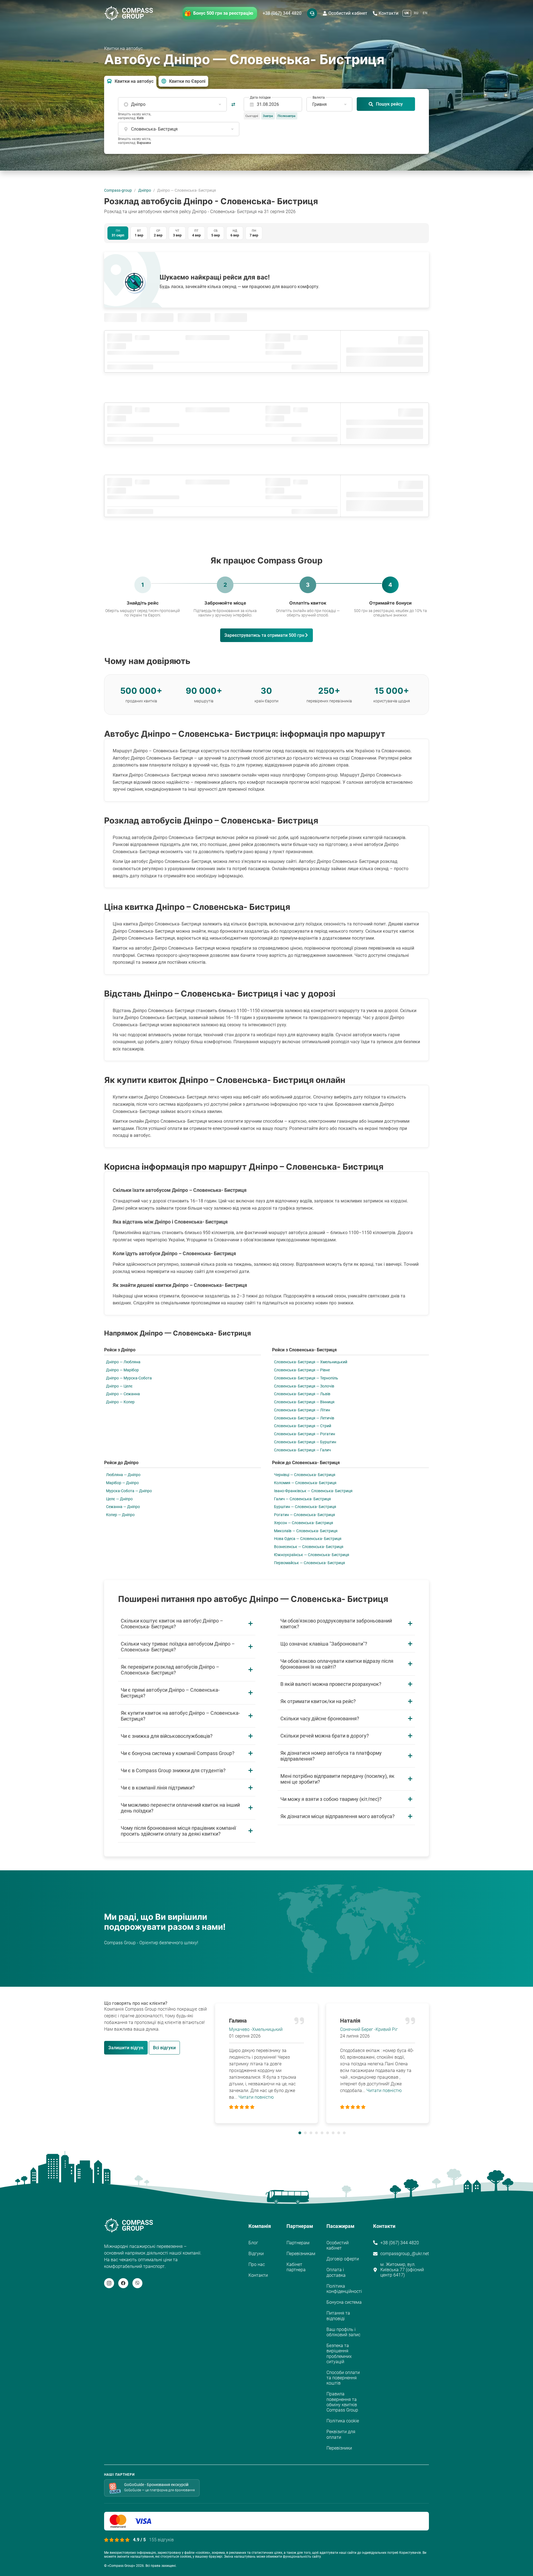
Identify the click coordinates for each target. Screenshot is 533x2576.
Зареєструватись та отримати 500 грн (264, 635)
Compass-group (118, 190)
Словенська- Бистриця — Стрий (303, 1426)
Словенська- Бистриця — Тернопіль (306, 1378)
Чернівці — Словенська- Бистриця (305, 1475)
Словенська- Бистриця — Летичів (304, 1418)
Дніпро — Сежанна (123, 1394)
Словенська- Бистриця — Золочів (304, 1386)
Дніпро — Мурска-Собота (129, 1378)
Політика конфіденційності (344, 2289)
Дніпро (145, 190)
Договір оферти (343, 2259)
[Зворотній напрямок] (233, 104)
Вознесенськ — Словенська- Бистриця (309, 1547)
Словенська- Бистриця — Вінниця (304, 1402)
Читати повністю (256, 2097)
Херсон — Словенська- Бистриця (304, 1523)
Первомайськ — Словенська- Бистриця (310, 1563)
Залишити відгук (126, 2048)
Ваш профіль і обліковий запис (343, 2332)
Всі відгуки (164, 2048)
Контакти (389, 13)
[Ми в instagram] (109, 2283)
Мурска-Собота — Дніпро (129, 1491)
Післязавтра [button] (286, 116)
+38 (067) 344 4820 (282, 13)
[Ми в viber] (137, 2283)
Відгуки (256, 2254)
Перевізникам (301, 2254)
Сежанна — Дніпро (123, 1507)
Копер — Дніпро (120, 1515)
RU (416, 13)
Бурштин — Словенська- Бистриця (305, 1507)
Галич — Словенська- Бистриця (302, 1499)
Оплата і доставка (336, 2272)
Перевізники (339, 2448)
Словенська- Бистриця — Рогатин (305, 1434)
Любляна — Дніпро (123, 1475)
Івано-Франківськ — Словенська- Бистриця (313, 1491)
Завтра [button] (268, 116)
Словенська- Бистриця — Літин (302, 1410)
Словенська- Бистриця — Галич (302, 1450)
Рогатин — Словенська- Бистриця (305, 1515)
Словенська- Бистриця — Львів (302, 1394)
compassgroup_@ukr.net (405, 2254)
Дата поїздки (260, 98)
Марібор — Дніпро (122, 1483)
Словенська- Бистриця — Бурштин (305, 1442)
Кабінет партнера (296, 2267)
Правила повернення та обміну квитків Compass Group (342, 2402)
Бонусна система (344, 2302)
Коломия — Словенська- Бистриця (305, 1483)
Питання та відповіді (338, 2316)
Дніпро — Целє (119, 1386)
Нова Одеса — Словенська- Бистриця (308, 1539)
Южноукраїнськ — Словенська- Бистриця (312, 1555)
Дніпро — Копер (120, 1402)
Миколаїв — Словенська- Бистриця (306, 1531)
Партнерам (298, 2243)
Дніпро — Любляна (123, 1362)
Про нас (257, 2264)
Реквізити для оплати (341, 2434)
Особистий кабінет (348, 13)
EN (425, 13)
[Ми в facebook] (123, 2283)
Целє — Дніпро (119, 1499)
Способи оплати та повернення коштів (343, 2378)
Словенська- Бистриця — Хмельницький (311, 1362)
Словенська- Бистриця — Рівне (302, 1370)
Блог (253, 2243)
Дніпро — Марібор (122, 1370)
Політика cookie (343, 2421)
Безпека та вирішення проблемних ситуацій (339, 2354)
